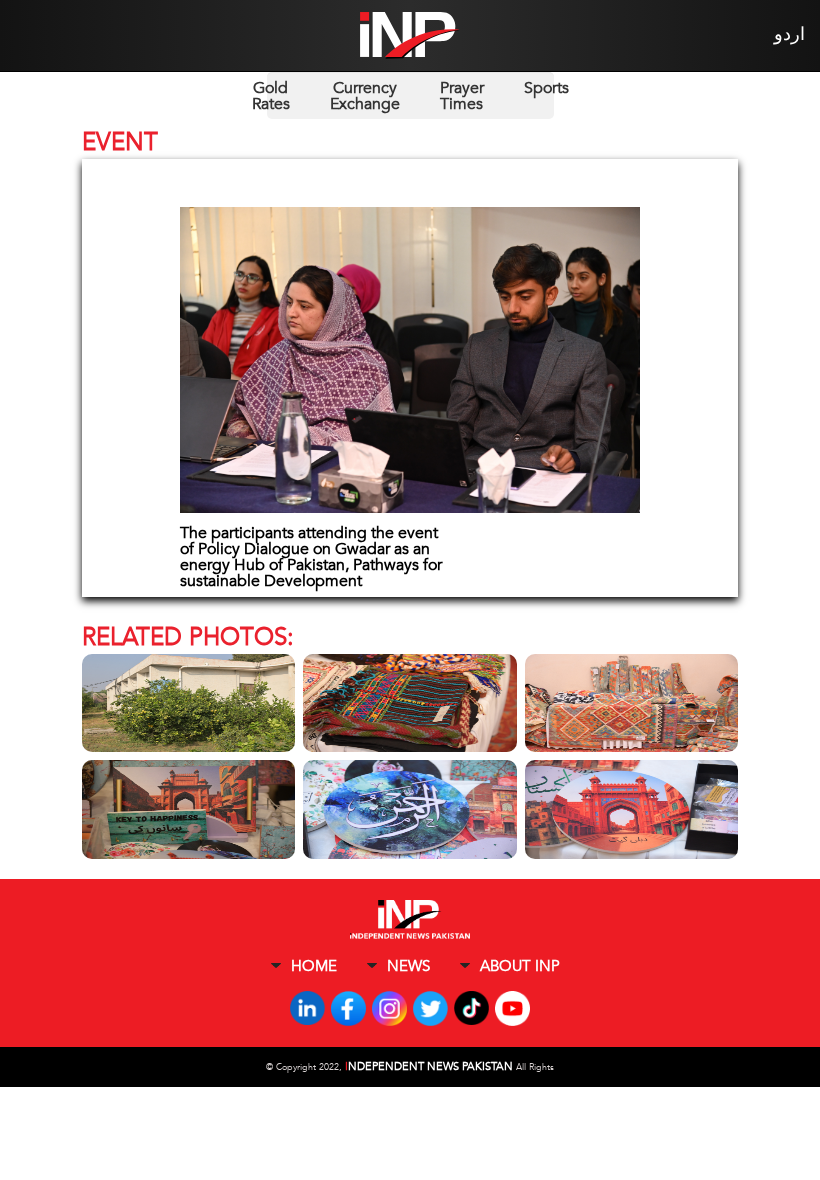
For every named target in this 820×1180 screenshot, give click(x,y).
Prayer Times (462, 96)
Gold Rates (271, 96)
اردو (789, 34)
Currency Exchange (365, 96)
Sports (546, 88)
